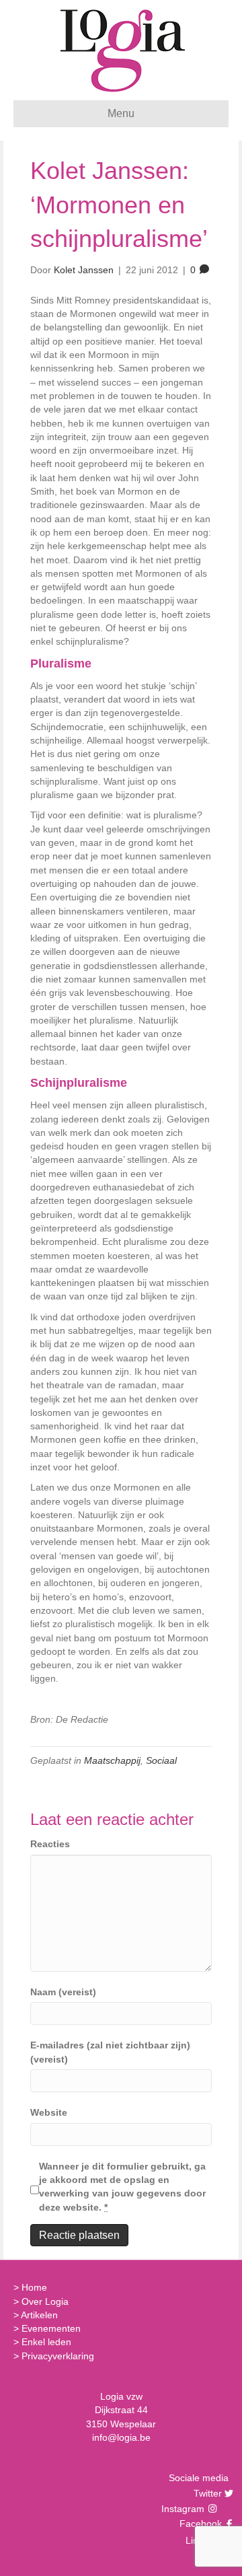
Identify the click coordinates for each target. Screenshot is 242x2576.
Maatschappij (112, 1760)
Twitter (206, 2493)
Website (49, 2112)
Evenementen (51, 2328)
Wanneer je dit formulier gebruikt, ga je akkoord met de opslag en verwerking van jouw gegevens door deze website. (122, 2187)
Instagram (184, 2509)
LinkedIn (202, 2540)
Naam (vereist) (63, 1992)
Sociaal (161, 1760)
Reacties (50, 1844)
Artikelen (39, 2315)
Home (34, 2287)
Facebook (199, 2524)
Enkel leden (46, 2342)
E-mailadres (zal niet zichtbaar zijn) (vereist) (110, 2052)
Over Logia (45, 2301)
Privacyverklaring (58, 2356)
